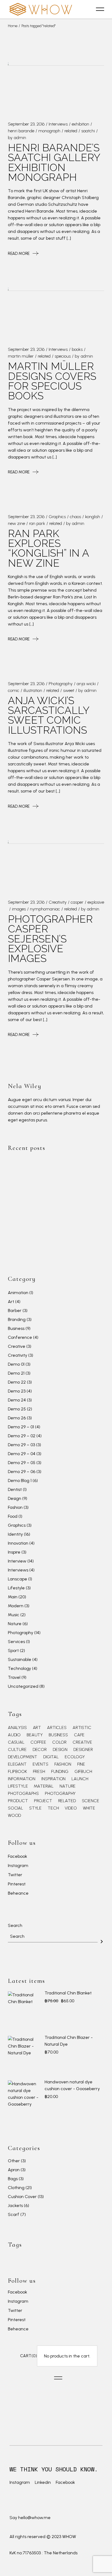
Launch (80, 1779)
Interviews (58, 124)
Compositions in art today (70, 1222)
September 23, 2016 (26, 124)
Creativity (58, 902)
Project (43, 1801)
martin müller (21, 356)
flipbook (17, 1772)
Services (16, 1642)
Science (91, 1801)
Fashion (15, 1507)
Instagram (18, 1866)
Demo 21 (16, 1373)
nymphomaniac (45, 909)
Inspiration (53, 1779)
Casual (16, 1742)
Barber (15, 1311)
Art (11, 1302)
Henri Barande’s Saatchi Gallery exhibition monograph (54, 162)
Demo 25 (17, 1409)
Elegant (17, 1764)
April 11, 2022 (56, 1234)
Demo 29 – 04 (22, 1454)
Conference (20, 1337)
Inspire (14, 1552)
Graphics (57, 517)
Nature (15, 1624)
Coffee (38, 1742)
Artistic (82, 1728)
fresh (39, 1772)
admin (20, 138)
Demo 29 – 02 (22, 1436)
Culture (17, 1750)
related (71, 131)
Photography (61, 684)
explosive (96, 902)
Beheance (18, 1893)
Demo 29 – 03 (21, 1445)
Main (13, 1597)
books (77, 349)
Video (71, 1808)
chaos (75, 517)
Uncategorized (23, 1686)
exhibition (80, 124)
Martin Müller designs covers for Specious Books (52, 381)
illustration (33, 690)
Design (15, 1498)
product (18, 1801)
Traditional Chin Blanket (68, 1993)
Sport (13, 1650)
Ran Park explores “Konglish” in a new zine (49, 548)
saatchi (88, 131)
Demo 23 (17, 1391)
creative (82, 1742)
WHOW (69, 2537)
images (19, 909)
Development (23, 1757)
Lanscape (18, 1579)
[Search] (102, 1942)
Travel (14, 1677)
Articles (57, 1728)
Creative (17, 1346)
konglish (93, 517)
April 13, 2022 (57, 1214)
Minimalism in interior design (73, 1242)
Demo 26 (17, 1418)
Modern (16, 1606)
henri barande (21, 131)
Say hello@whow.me (30, 2518)
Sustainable (20, 1659)
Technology (19, 1668)
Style (35, 1808)
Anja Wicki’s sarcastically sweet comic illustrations (49, 715)
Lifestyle (16, 1588)
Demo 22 (17, 1382)
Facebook (18, 1857)
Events (41, 1764)
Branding (17, 1319)
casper (77, 902)
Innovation (18, 1543)
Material (44, 1786)
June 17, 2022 (57, 1163)
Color (59, 1742)
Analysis (17, 1728)
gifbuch (83, 1772)
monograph (49, 131)
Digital (51, 1757)
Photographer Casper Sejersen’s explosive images (50, 939)
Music (14, 1615)
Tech (53, 1808)
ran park (37, 523)
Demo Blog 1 (20, 1481)
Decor (40, 1750)
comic (14, 690)
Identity (15, 1534)
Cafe (79, 1735)
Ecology (75, 1757)
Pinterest (17, 1884)
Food (13, 1516)
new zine (16, 523)
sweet (69, 690)
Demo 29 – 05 (22, 1463)
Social (15, 1808)
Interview (17, 1561)
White (89, 1808)
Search (15, 1925)
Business (16, 1328)
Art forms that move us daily (73, 1171)
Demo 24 (17, 1400)
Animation (18, 1293)
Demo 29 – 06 (22, 1472)
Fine (81, 1764)
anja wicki (86, 684)
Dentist (15, 1489)
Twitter (15, 1875)
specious (63, 356)
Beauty (35, 1735)
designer (83, 1750)
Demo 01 (16, 1364)
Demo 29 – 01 (21, 1427)
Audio (14, 1735)
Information (22, 1779)
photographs (23, 1794)
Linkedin (43, 2482)
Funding (60, 1772)
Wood (14, 1815)
